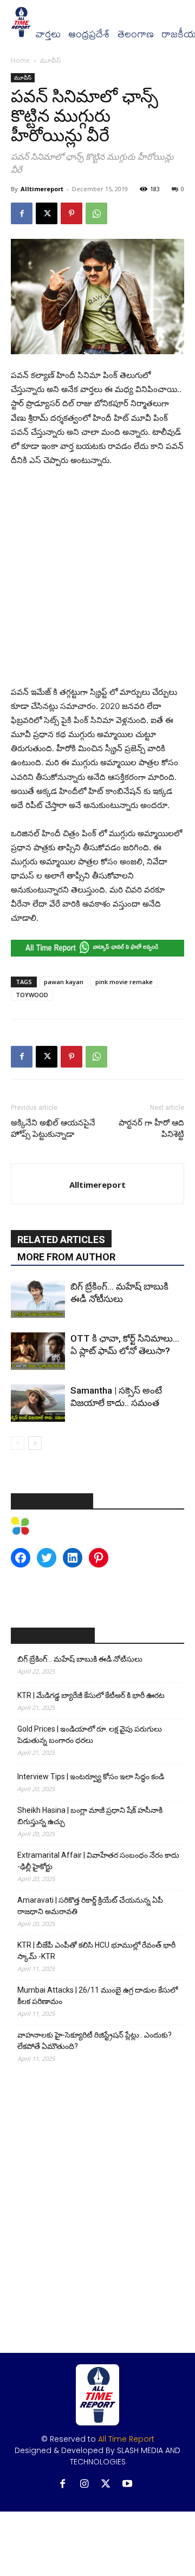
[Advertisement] (97, 579)
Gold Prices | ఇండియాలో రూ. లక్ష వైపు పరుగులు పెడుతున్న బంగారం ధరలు (90, 1735)
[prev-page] (18, 1443)
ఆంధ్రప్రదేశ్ (89, 34)
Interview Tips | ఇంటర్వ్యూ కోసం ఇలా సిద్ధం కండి (91, 1777)
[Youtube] (128, 2484)
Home (20, 60)
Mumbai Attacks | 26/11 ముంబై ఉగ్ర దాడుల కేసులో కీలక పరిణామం (97, 1996)
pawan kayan (64, 982)
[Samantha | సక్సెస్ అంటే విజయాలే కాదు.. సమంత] (38, 1403)
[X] (47, 213)
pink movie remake (124, 982)
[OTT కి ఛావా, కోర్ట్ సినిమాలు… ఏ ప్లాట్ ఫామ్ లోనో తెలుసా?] (38, 1351)
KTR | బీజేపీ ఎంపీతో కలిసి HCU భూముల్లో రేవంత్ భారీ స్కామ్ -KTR (96, 1951)
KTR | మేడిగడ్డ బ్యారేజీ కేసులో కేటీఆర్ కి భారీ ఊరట (91, 1695)
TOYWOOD (32, 995)
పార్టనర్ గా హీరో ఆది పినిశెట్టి (151, 1128)
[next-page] (35, 1443)
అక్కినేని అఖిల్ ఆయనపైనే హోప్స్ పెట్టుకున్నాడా (53, 1128)
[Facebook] (22, 213)
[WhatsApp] (96, 213)
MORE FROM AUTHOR (66, 1257)
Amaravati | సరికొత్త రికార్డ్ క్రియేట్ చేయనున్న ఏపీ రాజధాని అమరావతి (90, 1906)
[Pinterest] (71, 213)
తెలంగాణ (136, 34)
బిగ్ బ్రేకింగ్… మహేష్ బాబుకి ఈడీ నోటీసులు (80, 1659)
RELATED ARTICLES (61, 1240)
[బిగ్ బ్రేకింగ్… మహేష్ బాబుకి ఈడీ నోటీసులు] (38, 1299)
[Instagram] (84, 2484)
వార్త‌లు (48, 34)
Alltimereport (42, 189)
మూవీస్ (50, 60)
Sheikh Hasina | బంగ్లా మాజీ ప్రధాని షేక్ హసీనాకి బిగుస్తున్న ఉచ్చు (90, 1816)
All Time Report (126, 2439)
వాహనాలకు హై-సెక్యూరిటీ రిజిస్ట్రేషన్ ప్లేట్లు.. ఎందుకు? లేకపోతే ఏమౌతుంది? (95, 2041)
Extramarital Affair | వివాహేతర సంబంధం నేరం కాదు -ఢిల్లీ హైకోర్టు (98, 1861)
